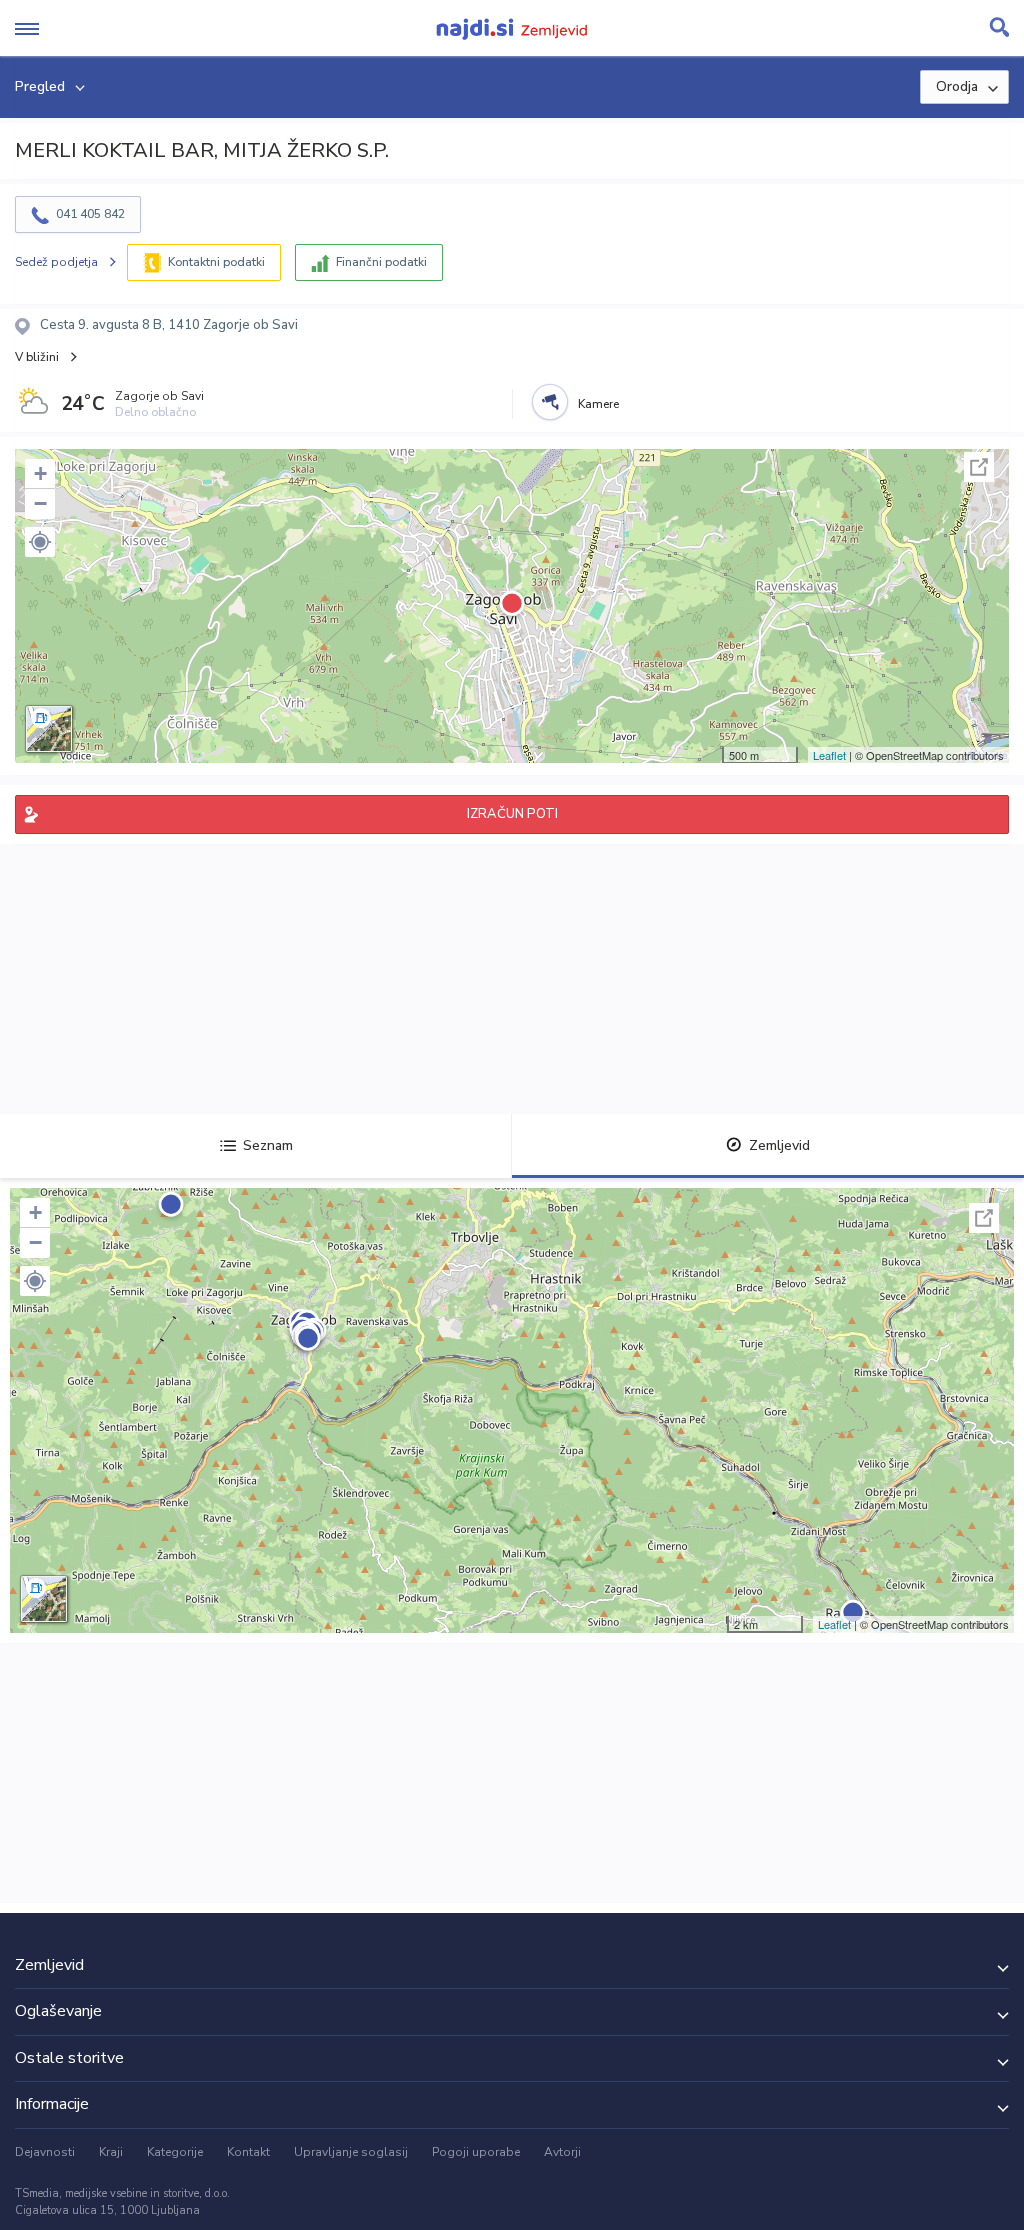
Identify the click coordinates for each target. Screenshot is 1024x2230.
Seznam (268, 1145)
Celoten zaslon (979, 467)
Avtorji (562, 2152)
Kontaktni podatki (216, 262)
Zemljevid (779, 1145)
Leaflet (829, 755)
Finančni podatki (381, 262)
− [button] (40, 503)
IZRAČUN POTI (512, 814)
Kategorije (175, 2152)
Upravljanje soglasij (351, 2152)
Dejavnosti (45, 2152)
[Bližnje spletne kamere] (550, 402)
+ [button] (40, 473)
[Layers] (49, 729)
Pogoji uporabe (476, 2152)
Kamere (598, 404)
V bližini (37, 357)
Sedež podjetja (56, 262)
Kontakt (248, 2152)
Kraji (111, 2152)
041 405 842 (90, 214)
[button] (40, 542)
